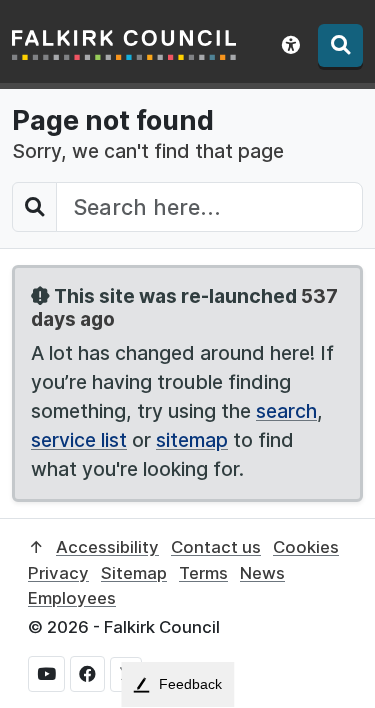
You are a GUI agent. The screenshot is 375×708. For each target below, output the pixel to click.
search (286, 411)
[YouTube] (46, 674)
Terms (203, 573)
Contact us (216, 547)
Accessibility (107, 547)
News (262, 573)
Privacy (58, 573)
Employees (72, 598)
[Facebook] (87, 674)
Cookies (306, 547)
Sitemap (134, 573)
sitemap (192, 440)
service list (79, 440)
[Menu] (340, 45)
